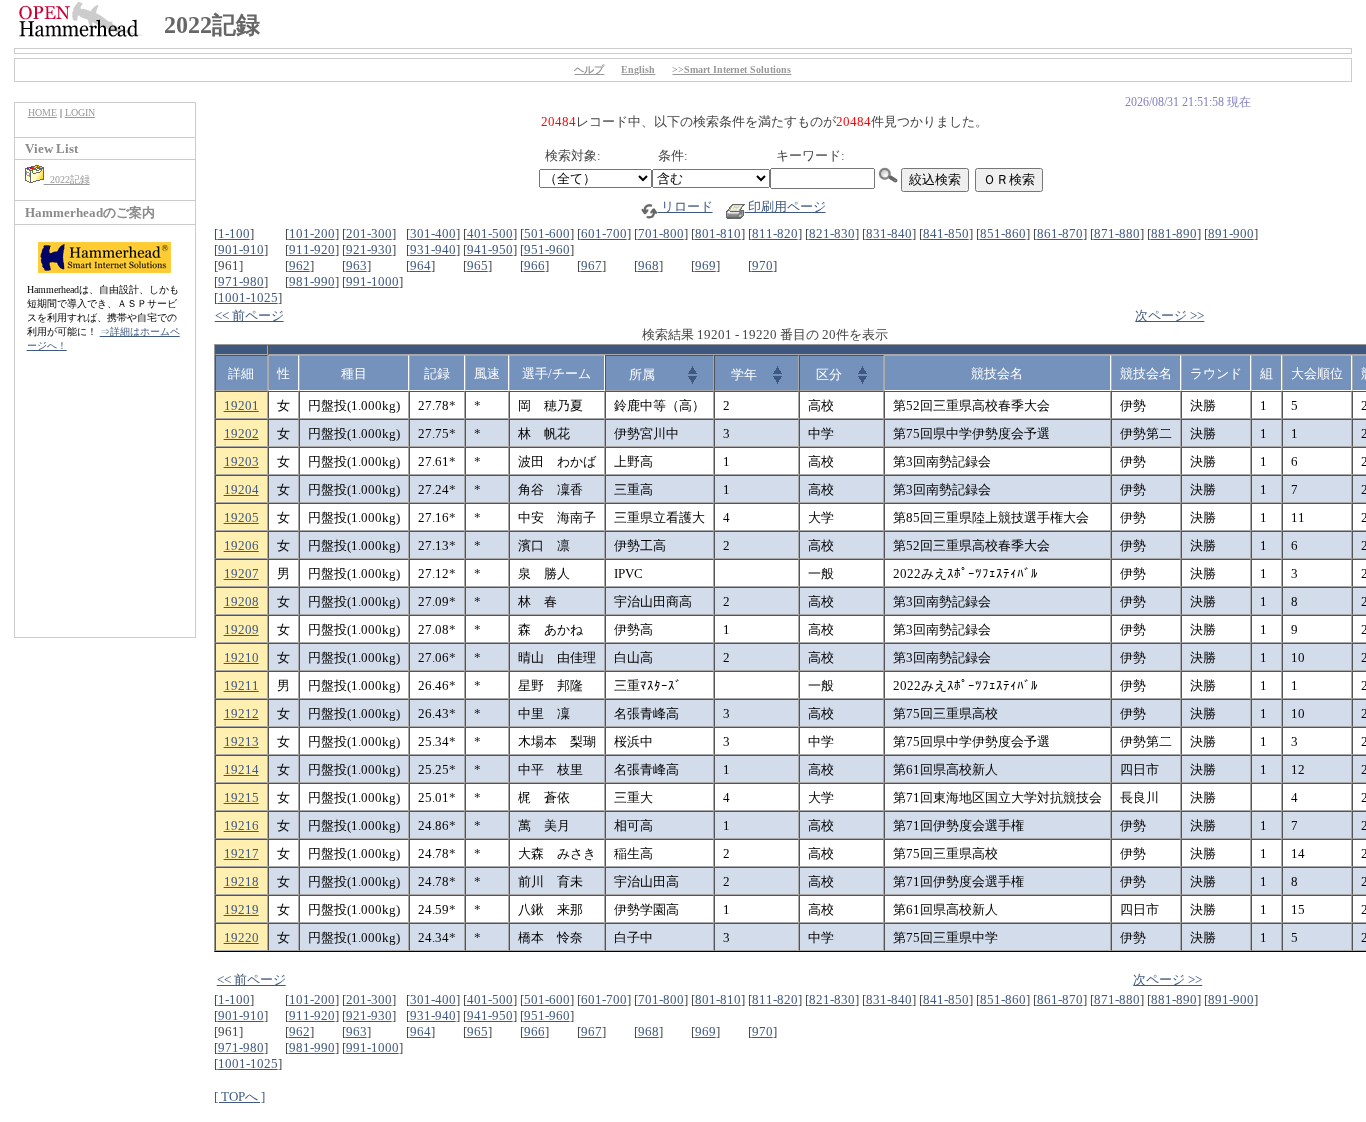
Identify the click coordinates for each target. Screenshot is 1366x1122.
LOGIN (80, 112)
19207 (241, 573)
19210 (241, 657)
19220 (241, 937)
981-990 (312, 281)
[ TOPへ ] (239, 1096)
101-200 (312, 233)
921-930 (369, 249)
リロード (685, 206)
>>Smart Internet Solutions (731, 69)
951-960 (547, 249)
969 (705, 265)
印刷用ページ (785, 206)
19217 (241, 853)
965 (477, 265)
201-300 (369, 233)
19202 (241, 433)
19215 (241, 797)
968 (648, 265)
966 (534, 265)
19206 (241, 545)
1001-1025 (248, 297)
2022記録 (67, 179)
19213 (241, 741)
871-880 (1117, 233)
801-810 (718, 233)
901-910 (241, 249)
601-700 (604, 233)
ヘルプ (589, 69)
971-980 (241, 281)
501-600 (547, 233)
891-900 (1231, 233)
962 (299, 265)
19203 (241, 461)
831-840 (889, 233)
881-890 (1174, 233)
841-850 (946, 233)
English (638, 69)
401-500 (490, 233)
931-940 (433, 249)
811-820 (775, 233)
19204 (241, 489)
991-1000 (372, 281)
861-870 (1060, 233)
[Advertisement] (105, 505)
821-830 (832, 233)
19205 (241, 517)
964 (420, 265)
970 (762, 265)
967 (591, 265)
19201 (241, 405)
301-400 (433, 233)
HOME (42, 112)
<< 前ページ (249, 315)
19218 (241, 881)
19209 (241, 629)
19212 (241, 713)
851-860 (1003, 233)
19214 (241, 769)
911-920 (312, 249)
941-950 (490, 249)
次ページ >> (1169, 315)
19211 (241, 685)
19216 (241, 825)
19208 (241, 601)
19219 (241, 909)
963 (356, 265)
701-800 (661, 233)
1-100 (234, 233)
